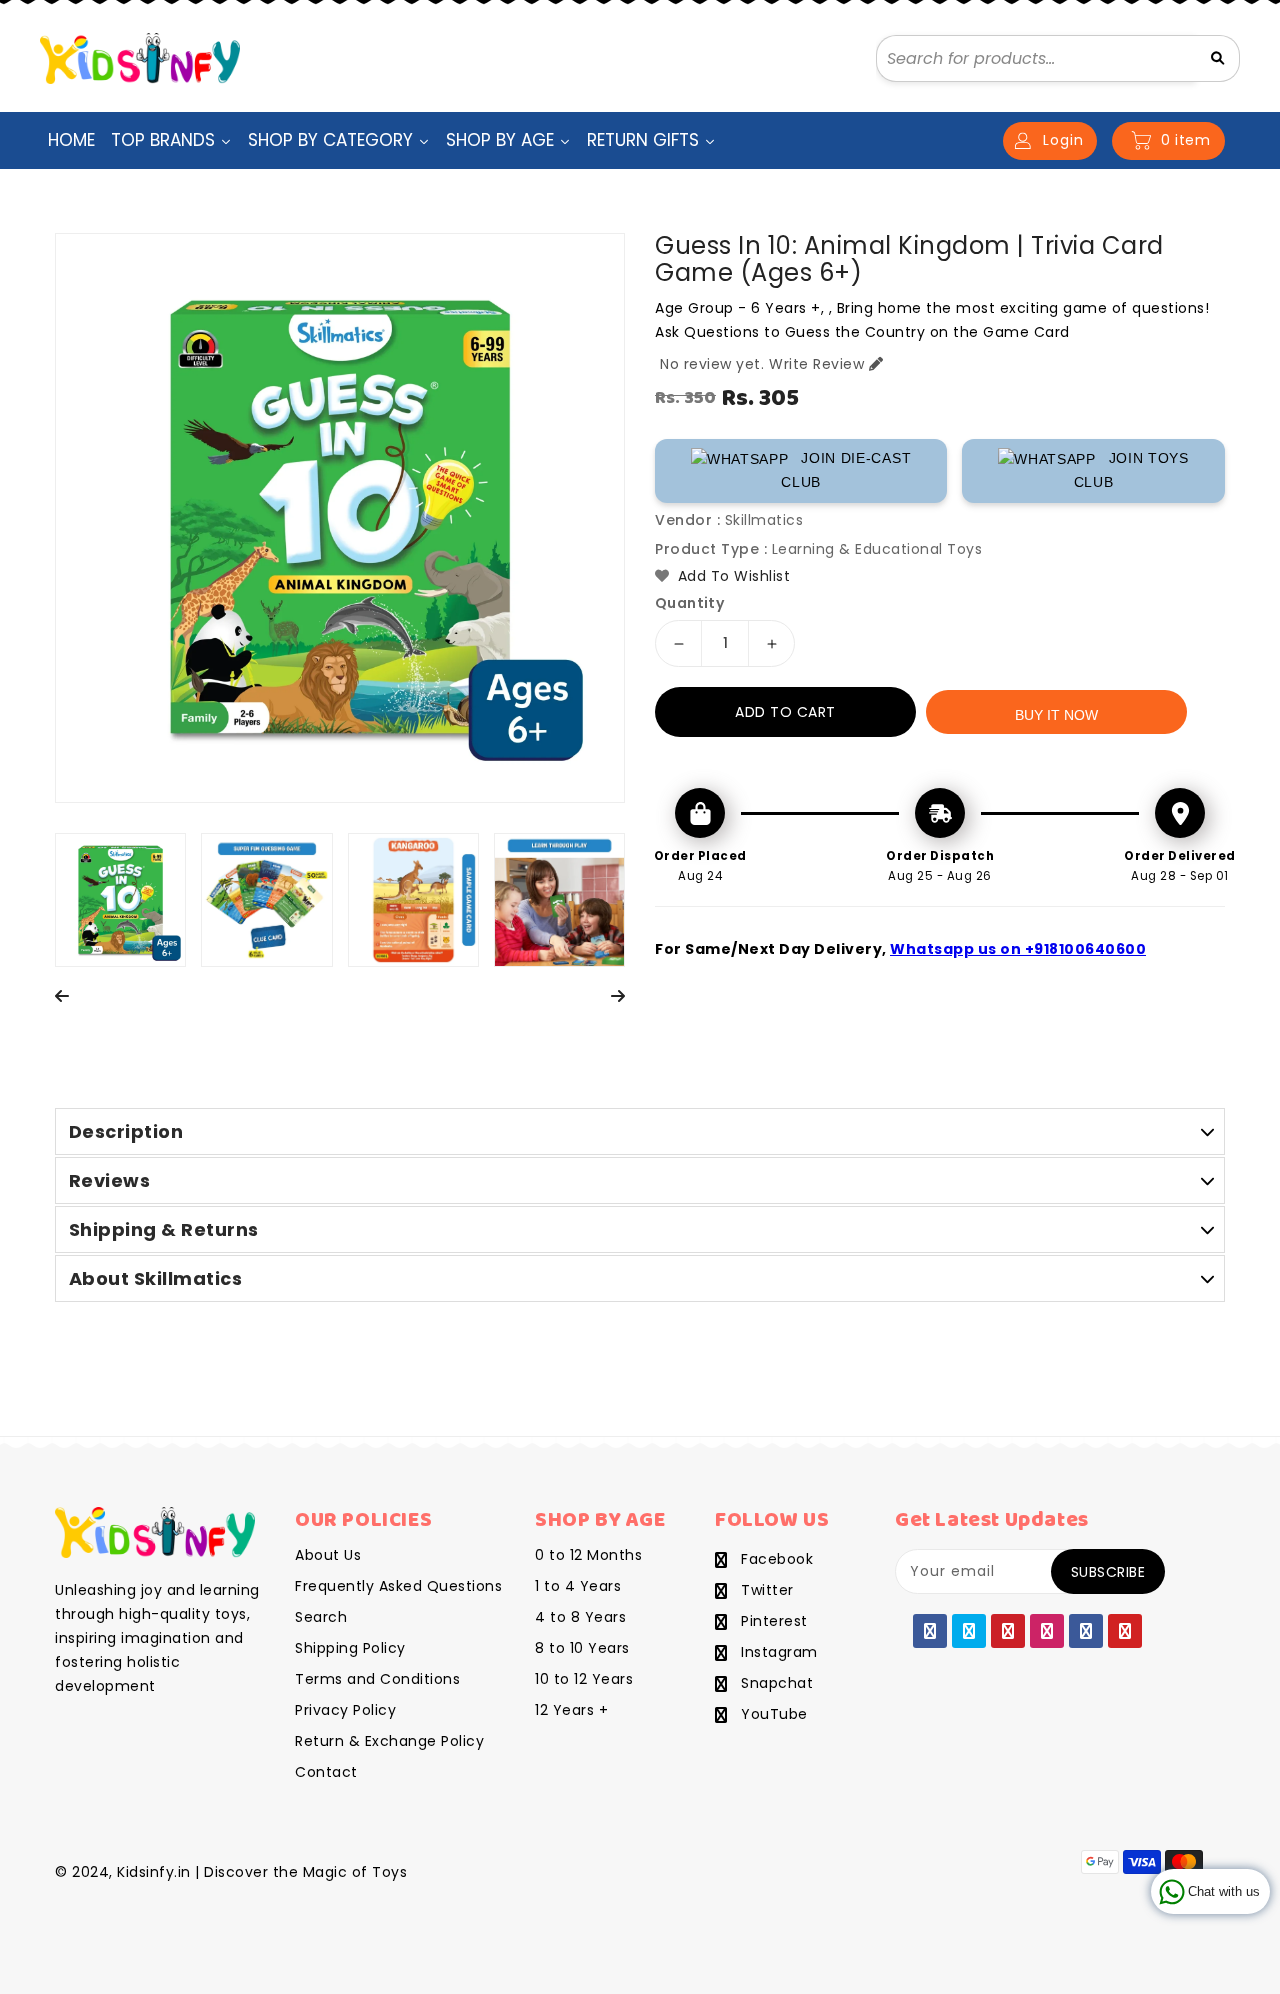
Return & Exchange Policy (389, 1741)
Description (126, 1131)
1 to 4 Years (578, 1586)
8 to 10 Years (582, 1648)
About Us (328, 1555)
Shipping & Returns (164, 1229)
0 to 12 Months (588, 1555)
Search (321, 1617)
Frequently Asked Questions (398, 1586)
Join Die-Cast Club (846, 470)
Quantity (689, 603)
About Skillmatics (156, 1278)
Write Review (816, 364)
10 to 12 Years (584, 1679)
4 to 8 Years (580, 1617)
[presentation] (62, 997)
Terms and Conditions (377, 1679)
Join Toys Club (1131, 470)
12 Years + (571, 1710)
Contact (326, 1772)
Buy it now (1056, 715)
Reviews (110, 1180)
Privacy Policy (345, 1710)
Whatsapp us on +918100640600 (1018, 949)
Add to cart (785, 712)
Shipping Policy (350, 1648)
